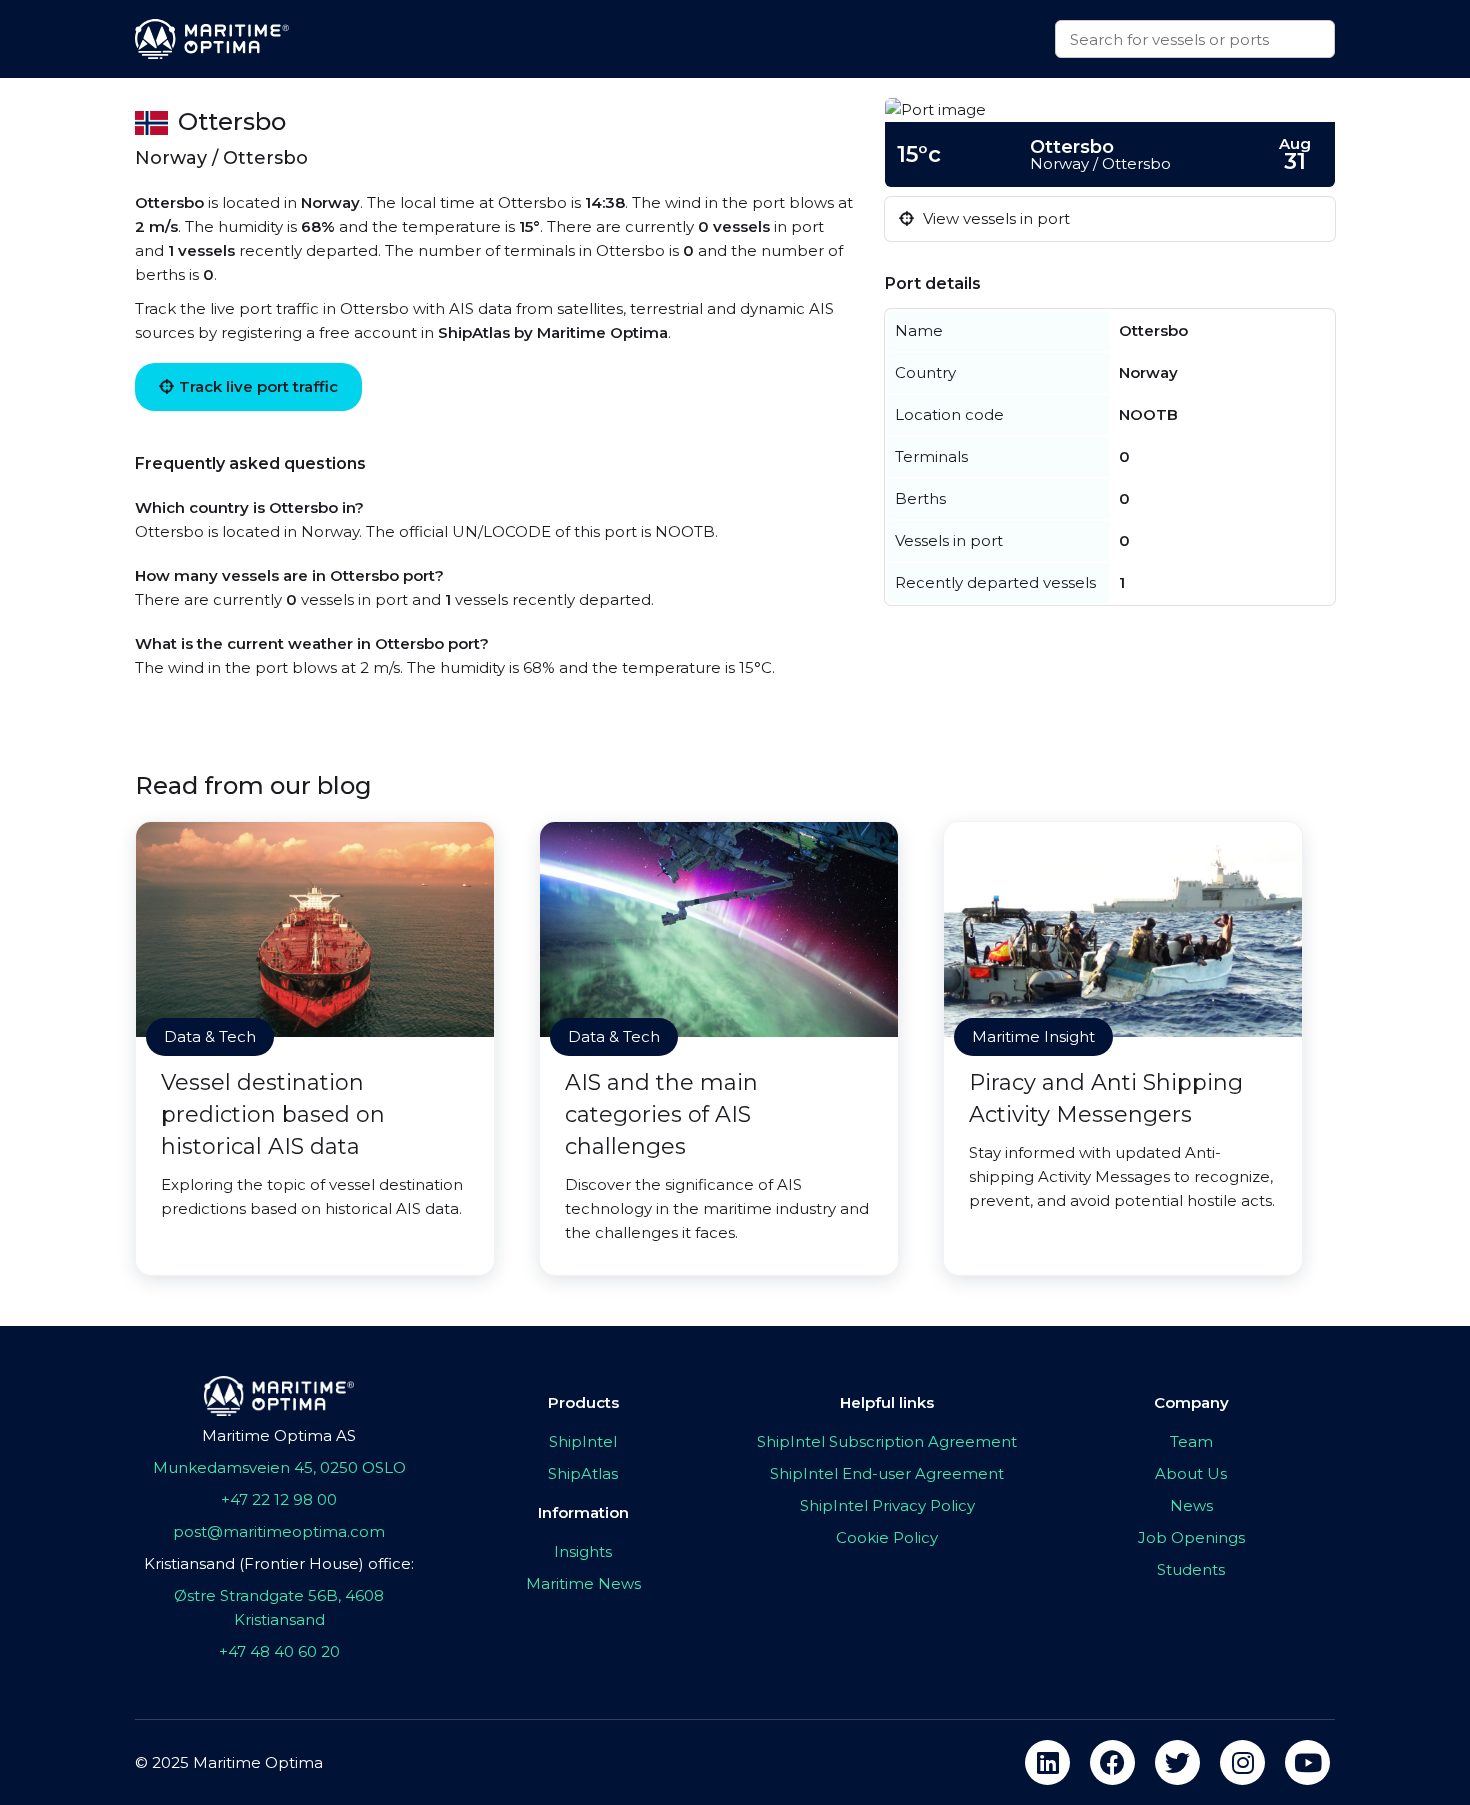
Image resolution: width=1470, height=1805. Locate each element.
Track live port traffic (258, 386)
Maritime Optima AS (279, 1435)
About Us (1191, 1473)
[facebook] (1112, 1762)
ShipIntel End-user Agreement (887, 1473)
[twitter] (1177, 1762)
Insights (583, 1551)
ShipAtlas (583, 1473)
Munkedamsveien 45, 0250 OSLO (279, 1467)
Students (1191, 1569)
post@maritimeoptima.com (279, 1531)
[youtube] (1307, 1762)
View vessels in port (994, 218)
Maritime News (583, 1583)
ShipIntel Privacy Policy (887, 1505)
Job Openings (1191, 1537)
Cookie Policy (887, 1537)
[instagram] (1242, 1762)
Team (1191, 1441)
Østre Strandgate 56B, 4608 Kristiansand (279, 1607)
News (1191, 1505)
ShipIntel (583, 1441)
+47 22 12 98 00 (279, 1499)
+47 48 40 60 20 (279, 1651)
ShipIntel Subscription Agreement (887, 1441)
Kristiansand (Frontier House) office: (279, 1563)
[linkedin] (1047, 1762)
